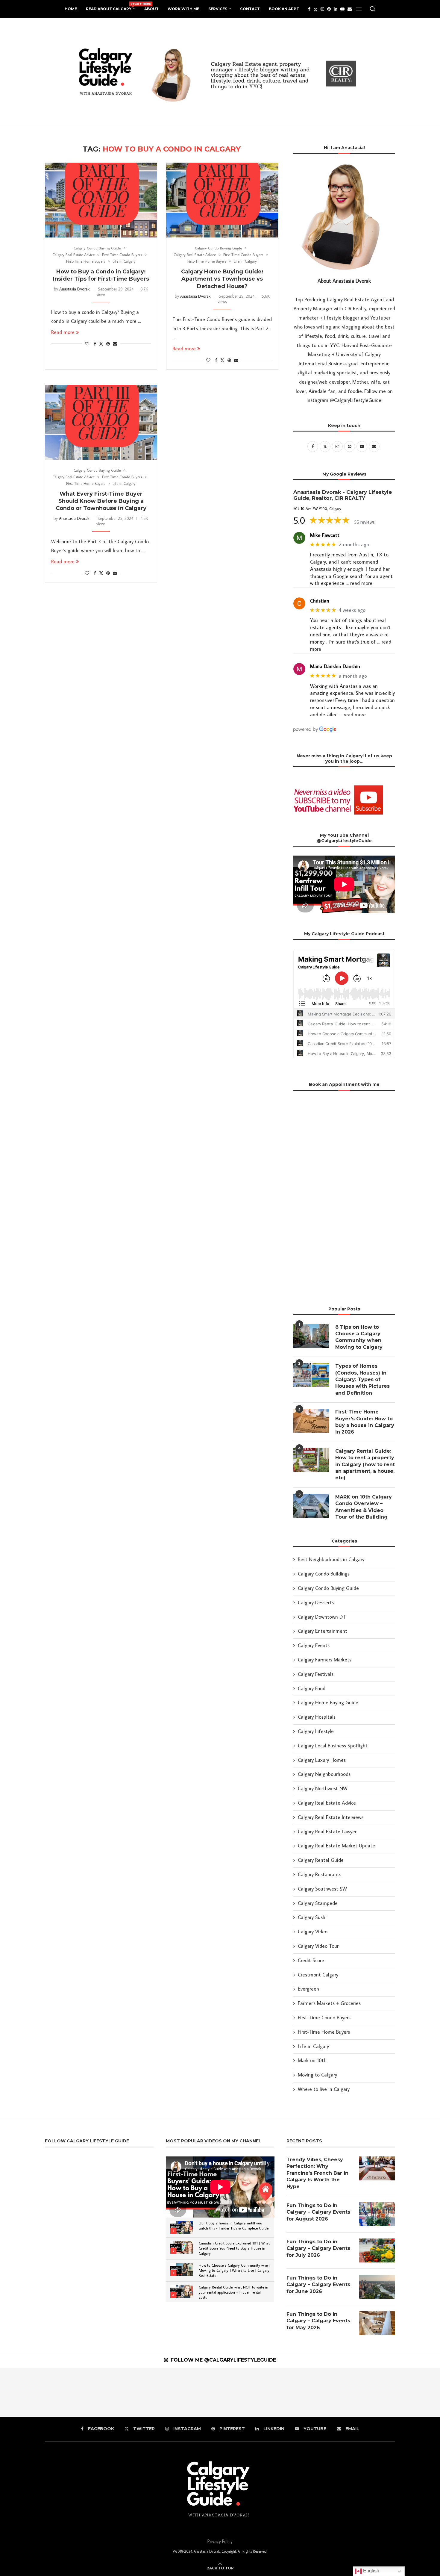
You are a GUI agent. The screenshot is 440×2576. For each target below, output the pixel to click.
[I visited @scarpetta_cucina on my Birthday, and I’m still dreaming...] (269, 2392)
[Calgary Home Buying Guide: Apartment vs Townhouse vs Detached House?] (222, 200)
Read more (63, 332)
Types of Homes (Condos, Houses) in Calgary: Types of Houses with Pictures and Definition (362, 1379)
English (371, 2571)
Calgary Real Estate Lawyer (327, 1832)
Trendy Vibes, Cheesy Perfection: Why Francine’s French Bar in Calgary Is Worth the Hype (317, 2173)
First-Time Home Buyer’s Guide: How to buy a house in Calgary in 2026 (365, 1422)
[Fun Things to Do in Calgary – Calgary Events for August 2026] (377, 2214)
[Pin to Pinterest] (108, 344)
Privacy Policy (220, 2541)
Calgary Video (313, 1932)
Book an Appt (284, 9)
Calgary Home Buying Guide (328, 1702)
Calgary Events (314, 1645)
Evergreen (308, 1989)
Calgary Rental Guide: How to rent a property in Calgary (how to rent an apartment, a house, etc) (365, 1465)
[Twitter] (315, 9)
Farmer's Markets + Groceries (329, 2003)
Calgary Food (312, 1688)
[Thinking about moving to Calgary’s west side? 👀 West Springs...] (122, 2392)
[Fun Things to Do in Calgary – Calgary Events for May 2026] (377, 2323)
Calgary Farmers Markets (325, 1660)
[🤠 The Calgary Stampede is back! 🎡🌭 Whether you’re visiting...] (73, 2392)
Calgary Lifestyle (316, 1731)
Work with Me (183, 9)
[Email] (350, 9)
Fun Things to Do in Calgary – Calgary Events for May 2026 (318, 2321)
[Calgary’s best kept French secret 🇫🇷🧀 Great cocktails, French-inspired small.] (24, 2392)
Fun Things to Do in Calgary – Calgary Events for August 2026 (318, 2212)
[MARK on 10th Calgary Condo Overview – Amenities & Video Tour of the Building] (311, 1506)
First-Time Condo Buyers (324, 2017)
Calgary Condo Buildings (324, 1574)
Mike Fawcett (325, 535)
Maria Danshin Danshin (335, 666)
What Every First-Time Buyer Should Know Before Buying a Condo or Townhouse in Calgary (101, 501)
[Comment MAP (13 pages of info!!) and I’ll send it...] (318, 2392)
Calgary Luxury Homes (322, 1760)
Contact (250, 9)
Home (71, 9)
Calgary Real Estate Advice (327, 1803)
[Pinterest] (329, 9)
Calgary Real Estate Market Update (336, 1846)
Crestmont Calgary (318, 1975)
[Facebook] (309, 9)
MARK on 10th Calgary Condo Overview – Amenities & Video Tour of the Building (364, 1507)
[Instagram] (322, 9)
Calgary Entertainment (323, 1631)
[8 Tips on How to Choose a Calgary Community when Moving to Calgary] (311, 1336)
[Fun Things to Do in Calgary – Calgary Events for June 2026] (377, 2287)
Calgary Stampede (318, 1903)
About (151, 9)
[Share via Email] (115, 344)
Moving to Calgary (317, 2075)
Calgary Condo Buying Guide (328, 1588)
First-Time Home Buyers (324, 2032)
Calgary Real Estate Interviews (331, 1817)
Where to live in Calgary (324, 2089)
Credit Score (311, 1960)
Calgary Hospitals (317, 1717)
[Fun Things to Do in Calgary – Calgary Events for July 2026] (377, 2250)
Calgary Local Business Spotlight (333, 1746)
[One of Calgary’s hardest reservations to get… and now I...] (171, 2392)
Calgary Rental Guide (321, 1860)
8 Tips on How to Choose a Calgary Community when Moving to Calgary (359, 1337)
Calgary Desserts (316, 1602)
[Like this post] (87, 344)
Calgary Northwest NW (323, 1788)
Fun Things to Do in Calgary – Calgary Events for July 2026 (318, 2248)
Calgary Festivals (316, 1674)
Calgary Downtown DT (322, 1617)
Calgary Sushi (312, 1917)
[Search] (373, 9)
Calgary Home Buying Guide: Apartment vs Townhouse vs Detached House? (222, 279)
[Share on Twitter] (101, 344)
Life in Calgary (313, 2046)
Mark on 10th (312, 2060)
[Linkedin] (336, 9)
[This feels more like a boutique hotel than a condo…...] (367, 2392)
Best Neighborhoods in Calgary (331, 1559)
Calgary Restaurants (320, 1874)
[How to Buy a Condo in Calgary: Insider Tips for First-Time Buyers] (101, 200)
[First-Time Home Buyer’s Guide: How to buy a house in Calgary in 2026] (311, 1421)
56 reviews (364, 522)
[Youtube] (342, 9)
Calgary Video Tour (318, 1946)
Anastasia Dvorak (74, 289)
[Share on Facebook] (95, 344)
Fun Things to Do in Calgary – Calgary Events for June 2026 (318, 2285)
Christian (320, 601)
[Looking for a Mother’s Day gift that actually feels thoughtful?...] (220, 2392)
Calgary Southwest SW (322, 1889)
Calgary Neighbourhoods (324, 1774)
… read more (359, 583)
